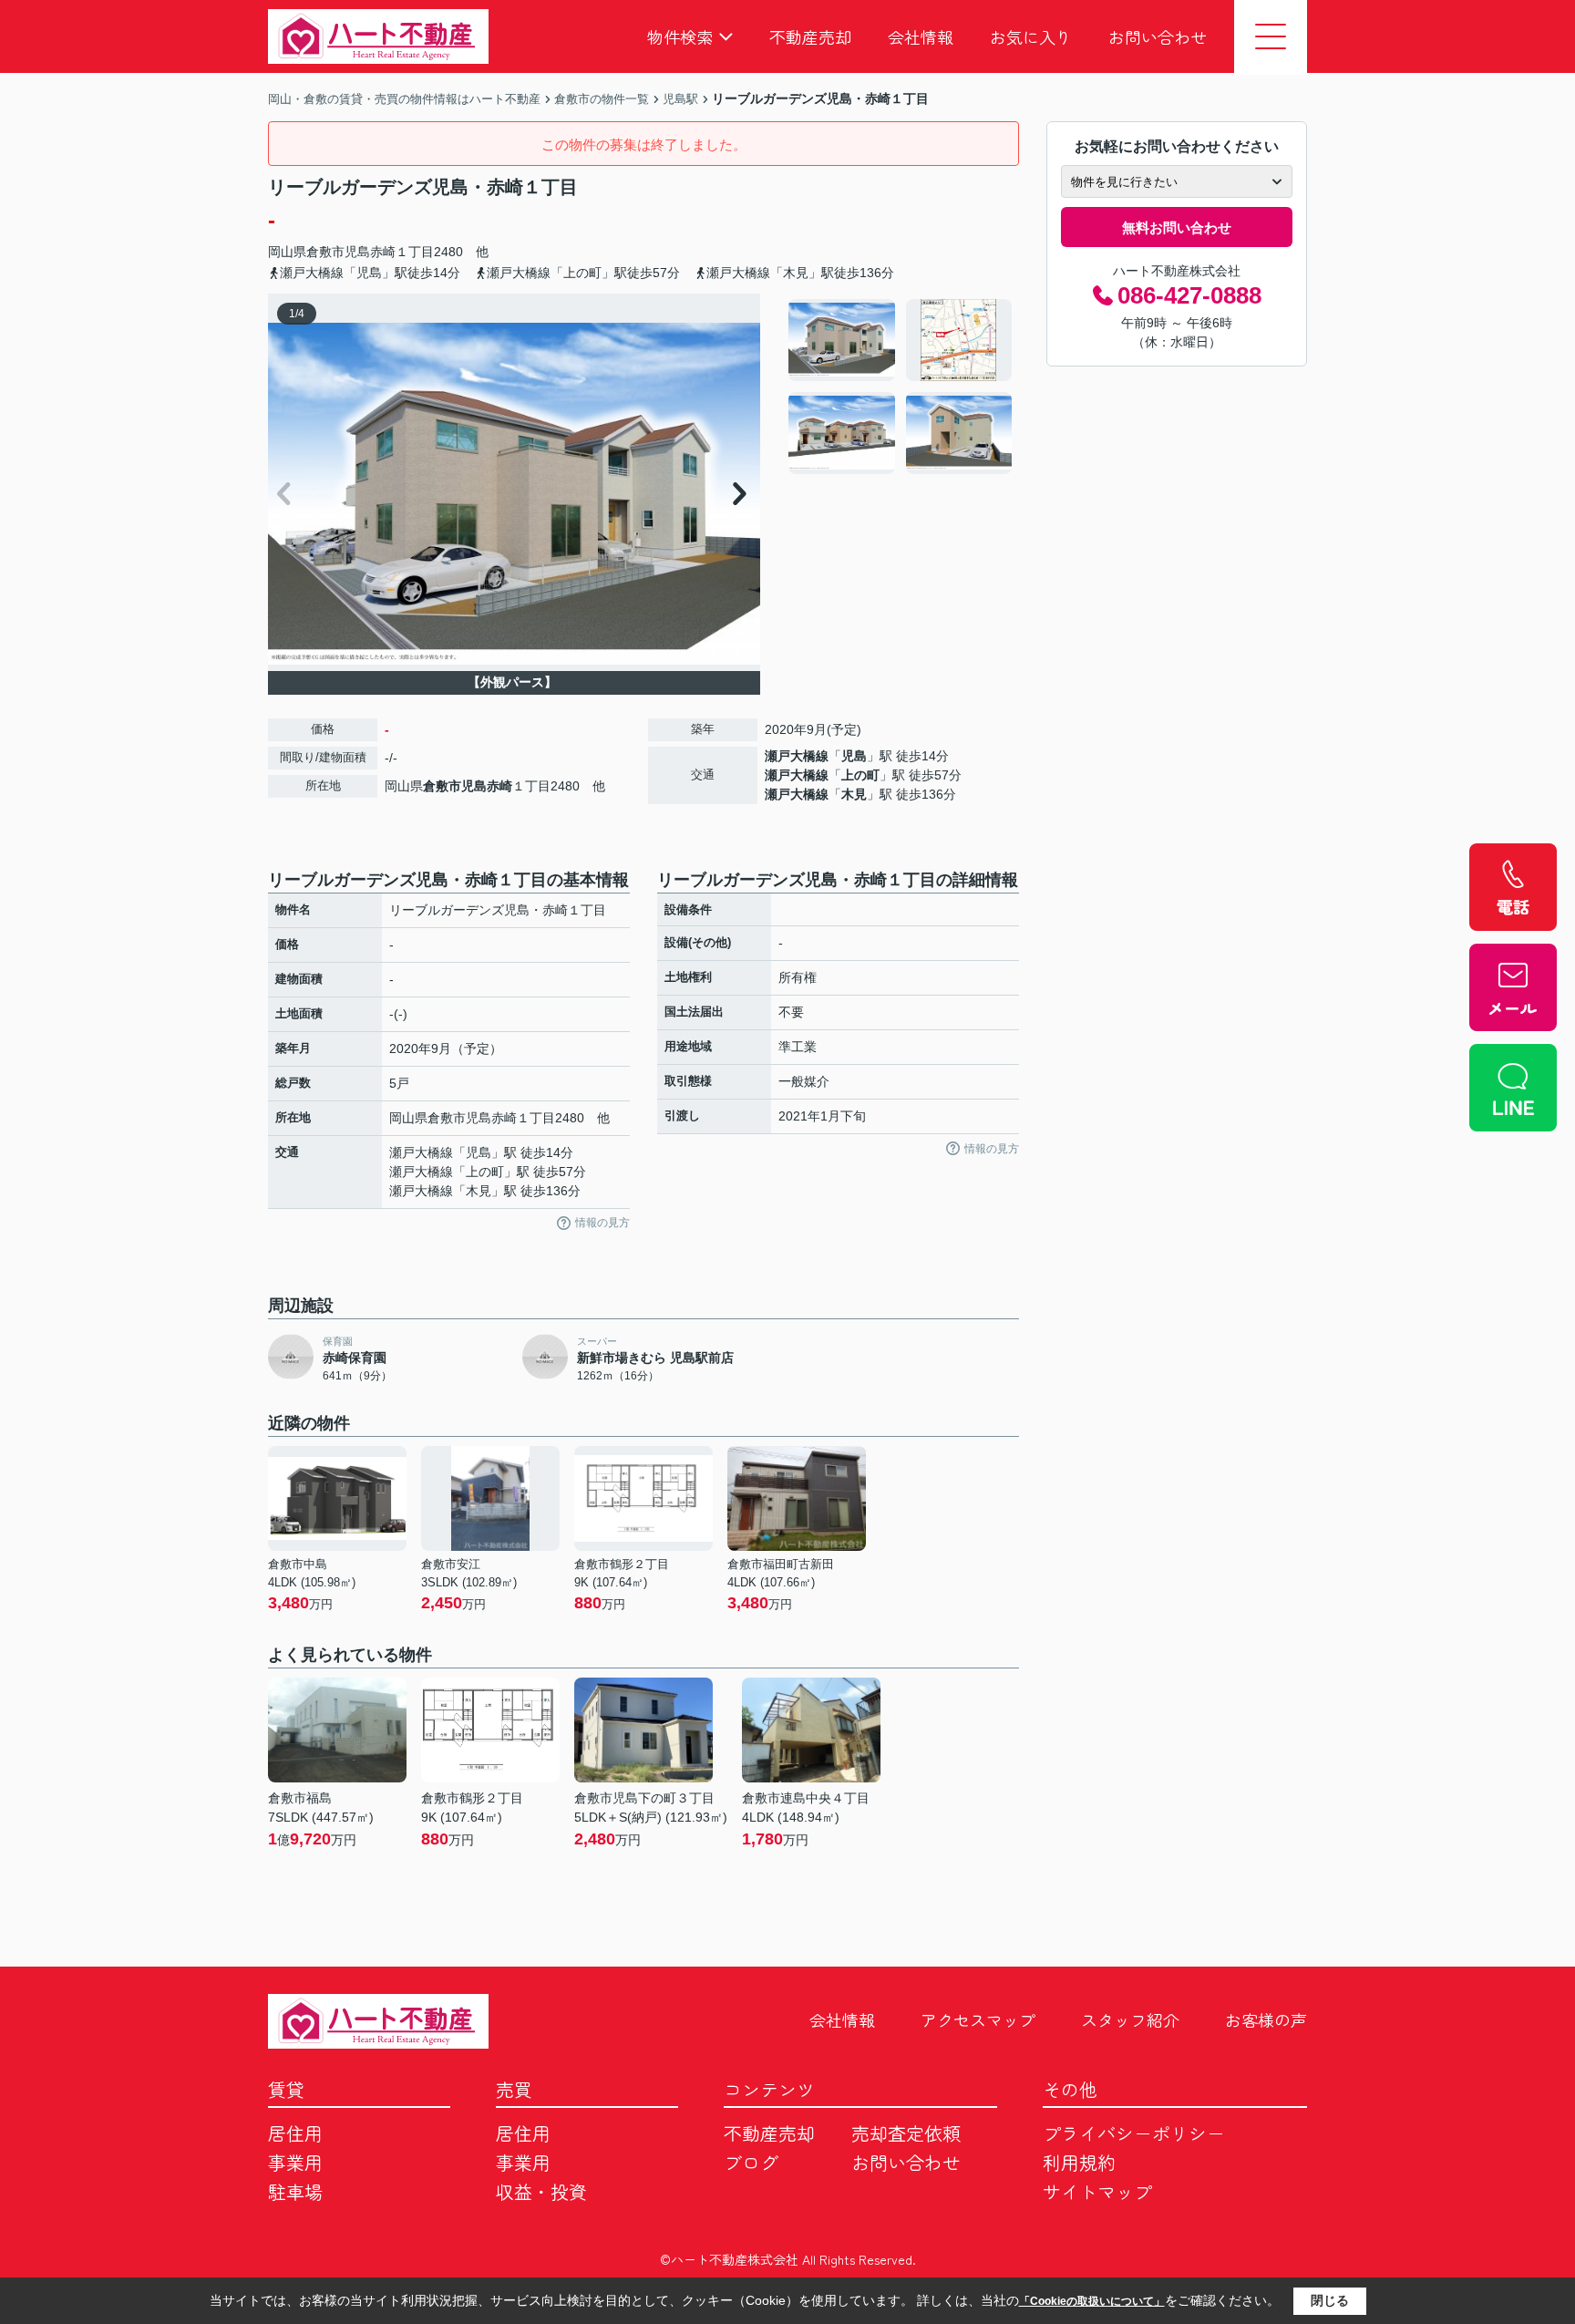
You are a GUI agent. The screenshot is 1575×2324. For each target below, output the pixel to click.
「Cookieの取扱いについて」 (1092, 2301)
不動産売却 (810, 36)
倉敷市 (325, 252)
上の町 (860, 775)
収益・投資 (541, 2191)
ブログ (751, 2162)
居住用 (295, 2133)
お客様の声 (1266, 2019)
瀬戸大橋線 (797, 756)
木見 (854, 794)
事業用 (295, 2162)
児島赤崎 (370, 252)
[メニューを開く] (1271, 36)
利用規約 (1079, 2162)
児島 (854, 756)
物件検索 (680, 36)
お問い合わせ (1158, 36)
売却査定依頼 (906, 2133)
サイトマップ (1097, 2191)
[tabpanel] (901, 387)
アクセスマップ (978, 2019)
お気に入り (1031, 36)
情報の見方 (602, 1223)
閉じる (1330, 2300)
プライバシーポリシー (1134, 2133)
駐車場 (295, 2191)
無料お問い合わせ (1177, 227)
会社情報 (921, 36)
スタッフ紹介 (1130, 2019)
